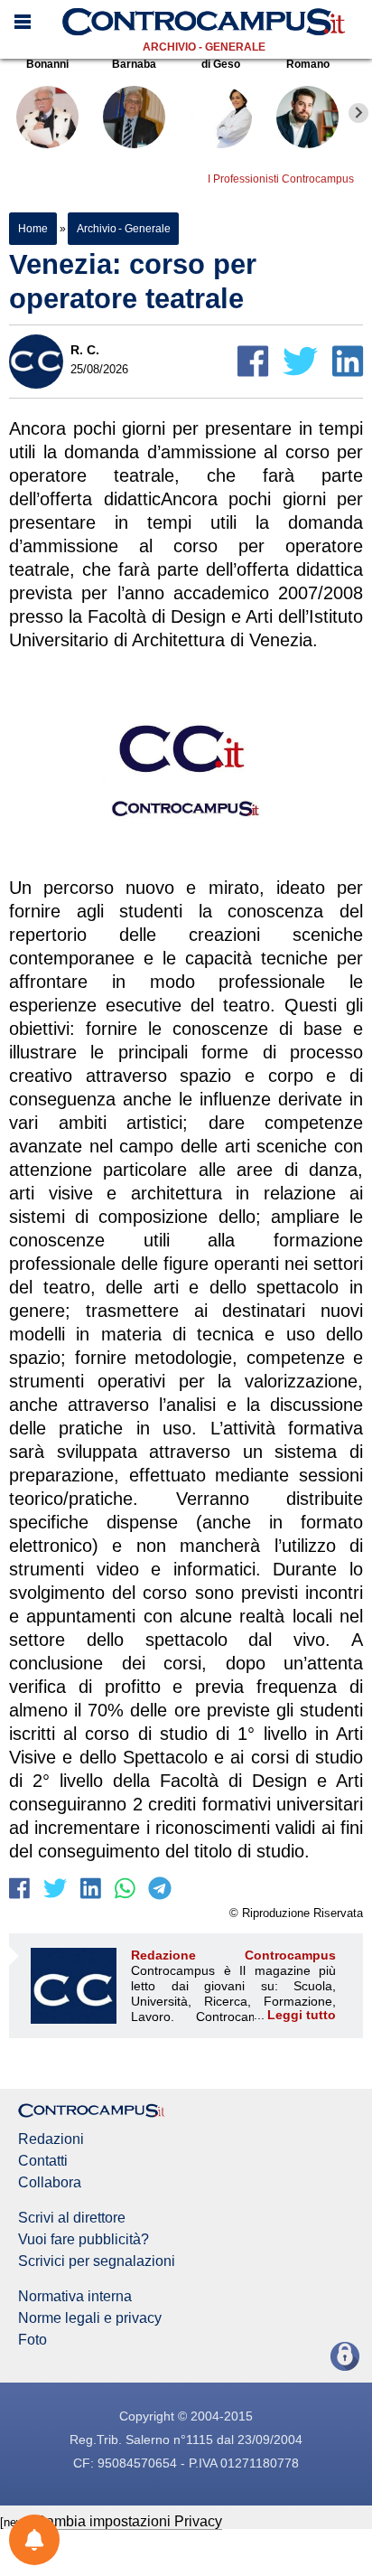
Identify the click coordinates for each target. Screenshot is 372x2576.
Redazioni (51, 2139)
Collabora (50, 2183)
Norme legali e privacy (90, 2318)
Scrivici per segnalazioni (97, 2261)
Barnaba (134, 64)
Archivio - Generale (204, 47)
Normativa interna (75, 2297)
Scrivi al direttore (72, 2218)
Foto (33, 2340)
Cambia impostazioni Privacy (129, 2521)
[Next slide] (358, 113)
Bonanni (47, 64)
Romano (308, 64)
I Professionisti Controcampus (281, 179)
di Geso (221, 64)
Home (33, 229)
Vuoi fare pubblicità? (84, 2240)
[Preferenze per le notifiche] (34, 2540)
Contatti (43, 2161)
